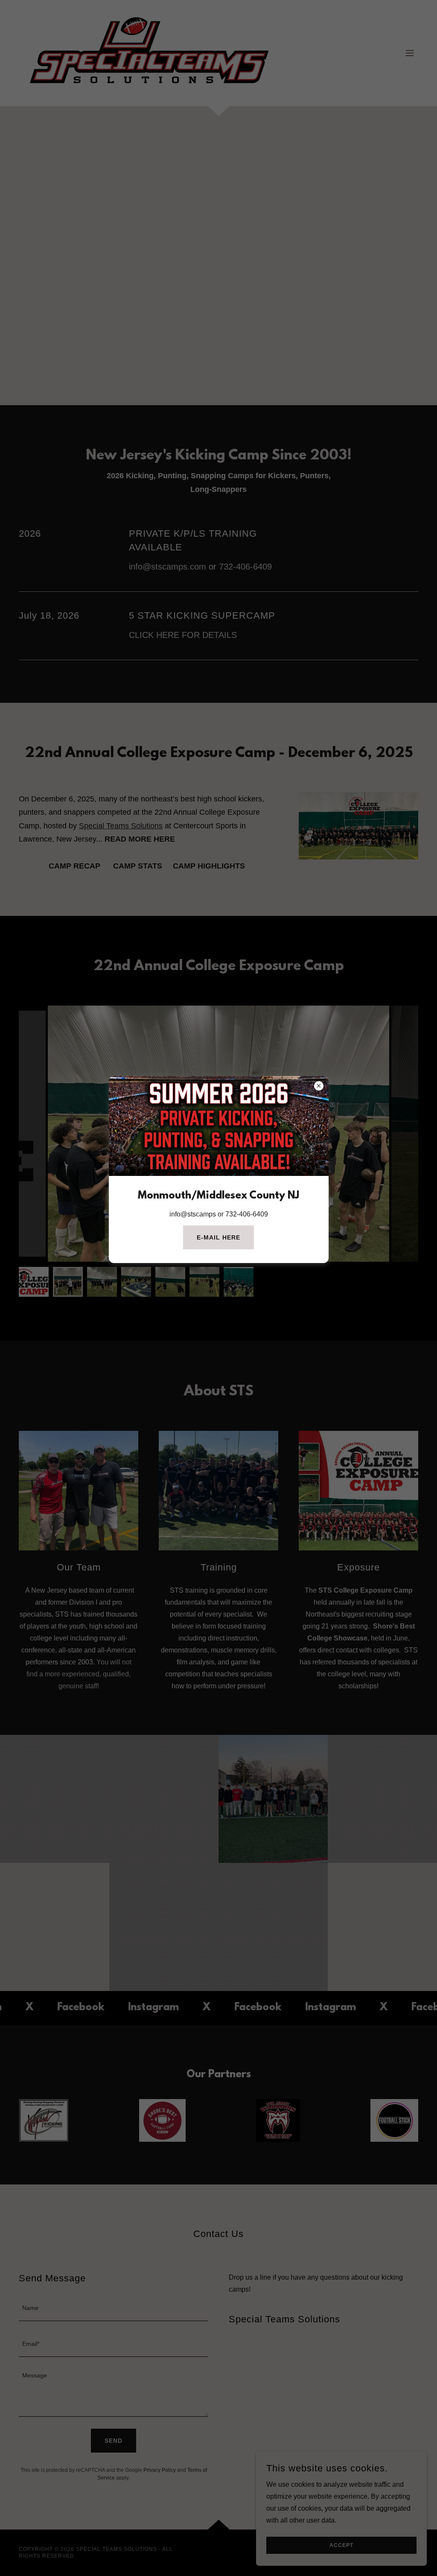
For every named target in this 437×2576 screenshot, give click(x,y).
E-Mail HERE (218, 1237)
